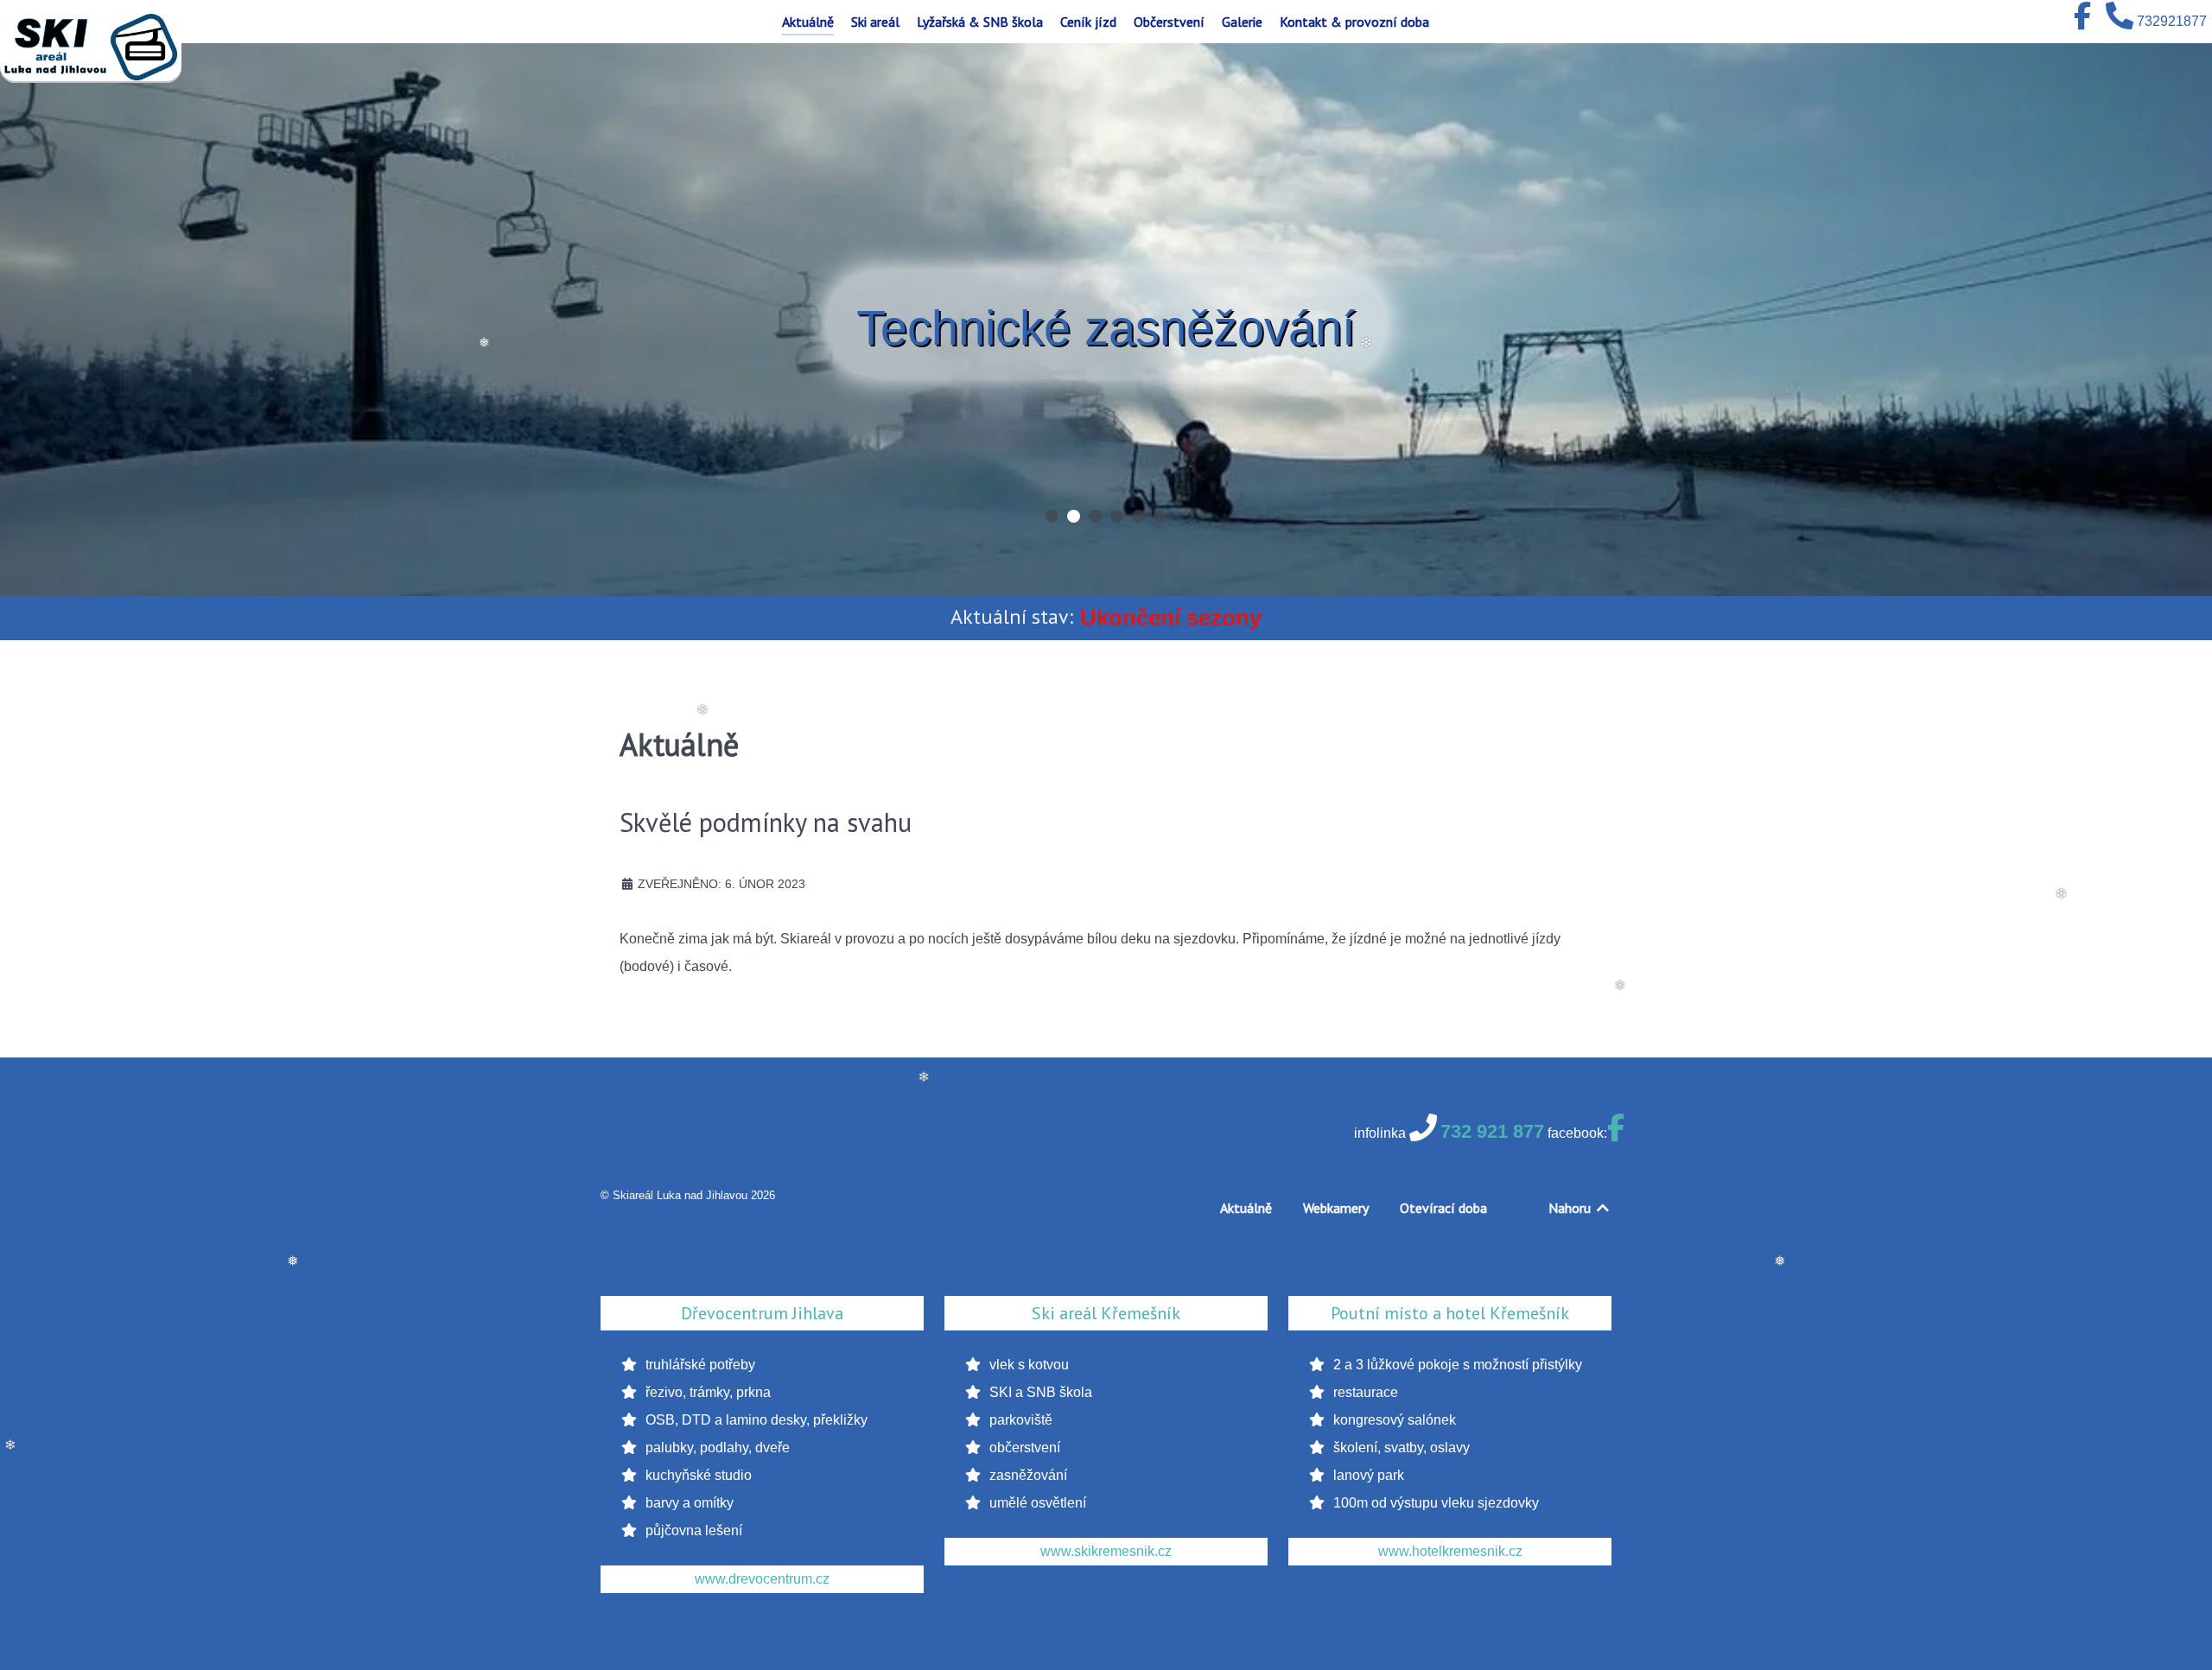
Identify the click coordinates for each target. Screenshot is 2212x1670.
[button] (1052, 516)
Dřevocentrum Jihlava (762, 1313)
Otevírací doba (1443, 1208)
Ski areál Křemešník (1106, 1313)
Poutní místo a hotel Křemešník (1450, 1313)
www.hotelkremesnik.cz (1450, 1551)
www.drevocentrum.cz (762, 1579)
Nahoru (1571, 1208)
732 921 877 (1492, 1131)
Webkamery (1336, 1208)
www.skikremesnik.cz (1106, 1551)
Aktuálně (1246, 1208)
